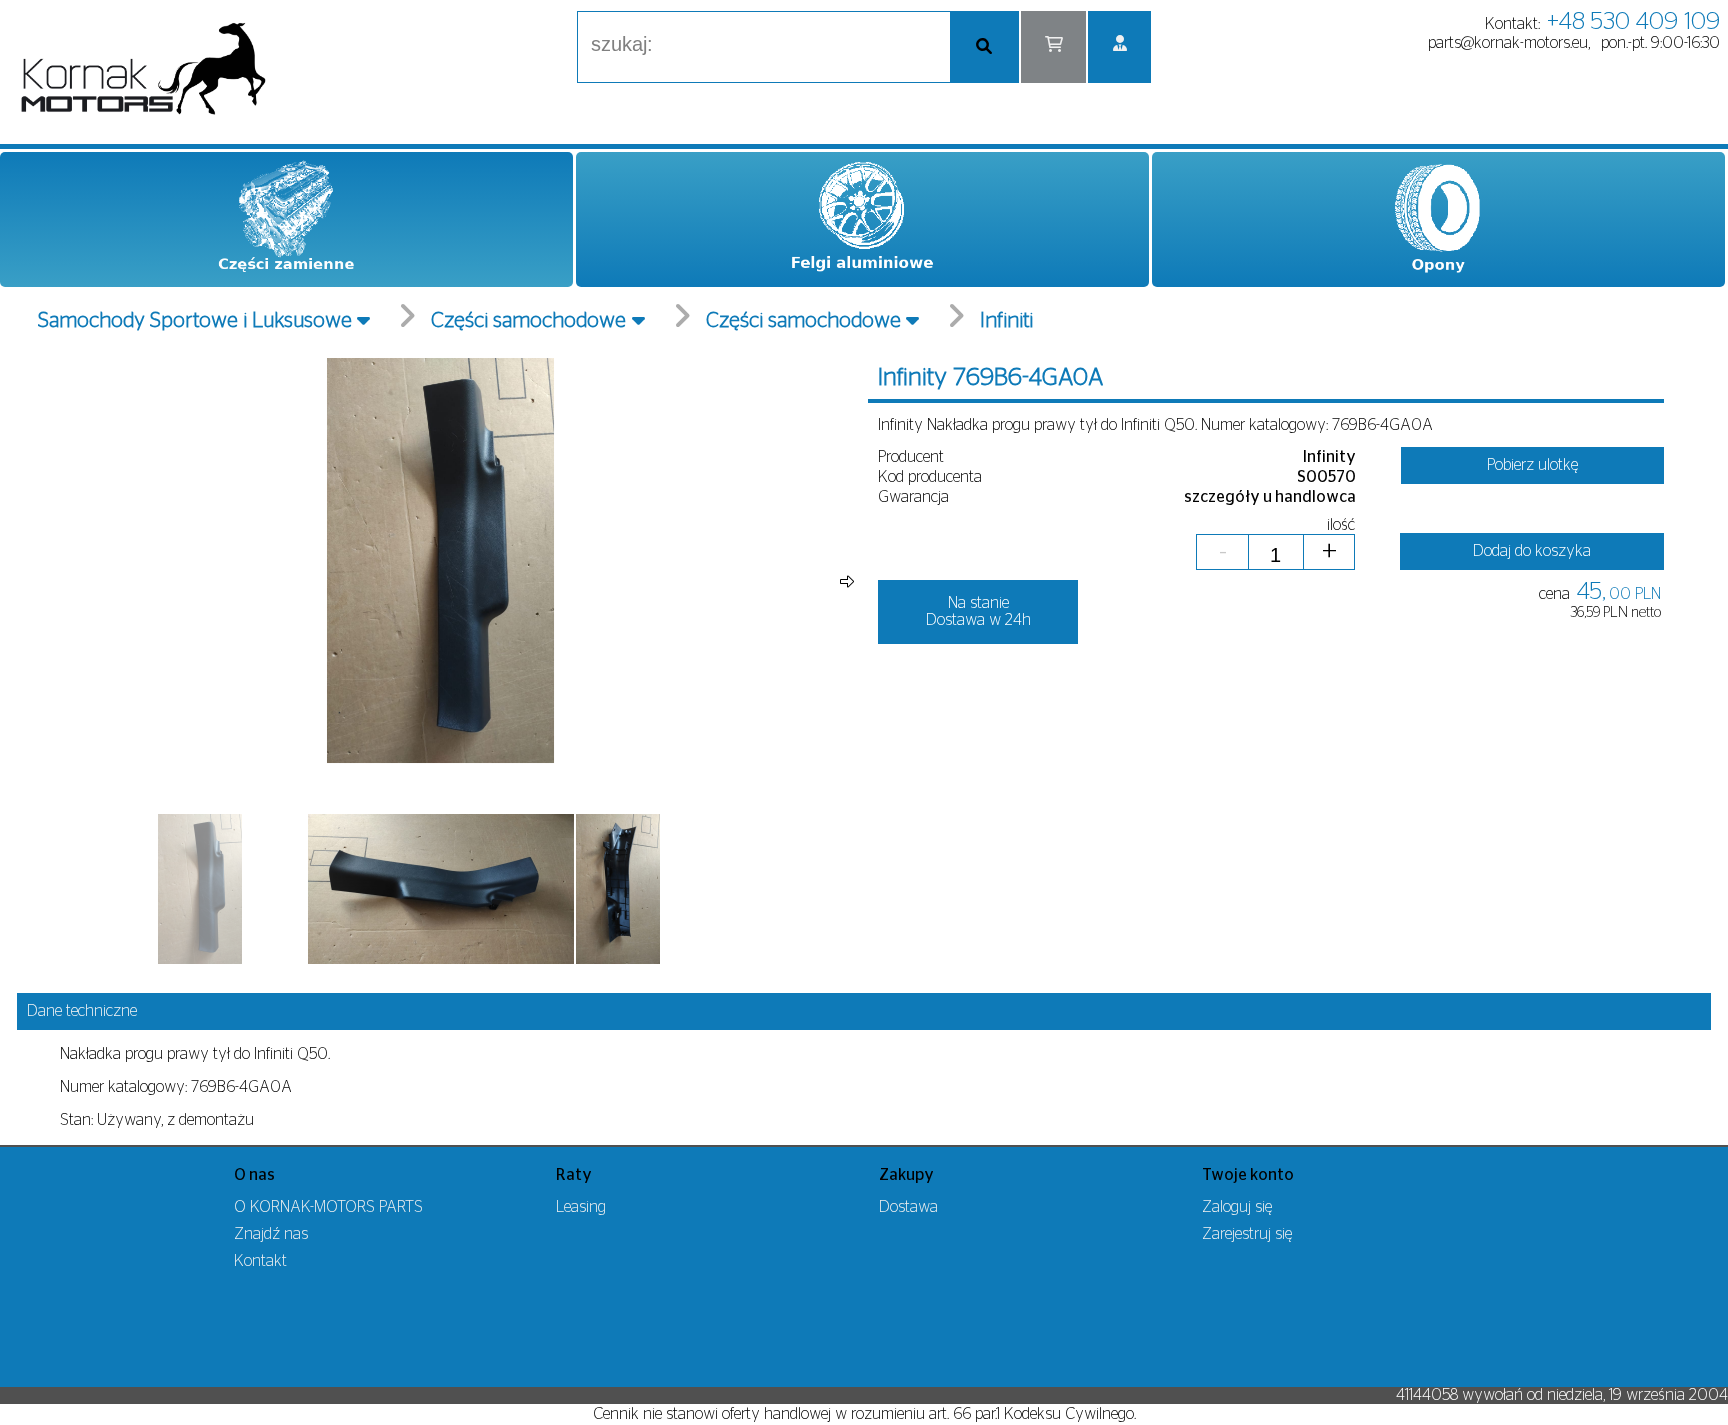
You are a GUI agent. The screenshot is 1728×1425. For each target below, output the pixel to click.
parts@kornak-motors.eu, (1509, 43)
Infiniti (1006, 320)
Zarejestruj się (1247, 1234)
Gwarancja (913, 497)
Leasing (581, 1207)
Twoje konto (1248, 1175)
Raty (574, 1175)
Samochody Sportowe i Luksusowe (195, 320)
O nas (254, 1175)
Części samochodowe (528, 320)
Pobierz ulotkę (1532, 465)
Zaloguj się (1237, 1207)
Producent (911, 457)
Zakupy (906, 1175)
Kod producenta (930, 477)
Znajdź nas (271, 1234)
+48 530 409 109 (1633, 22)
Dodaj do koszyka (1532, 551)
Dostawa (908, 1207)
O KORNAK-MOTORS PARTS (328, 1207)
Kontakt (260, 1261)
